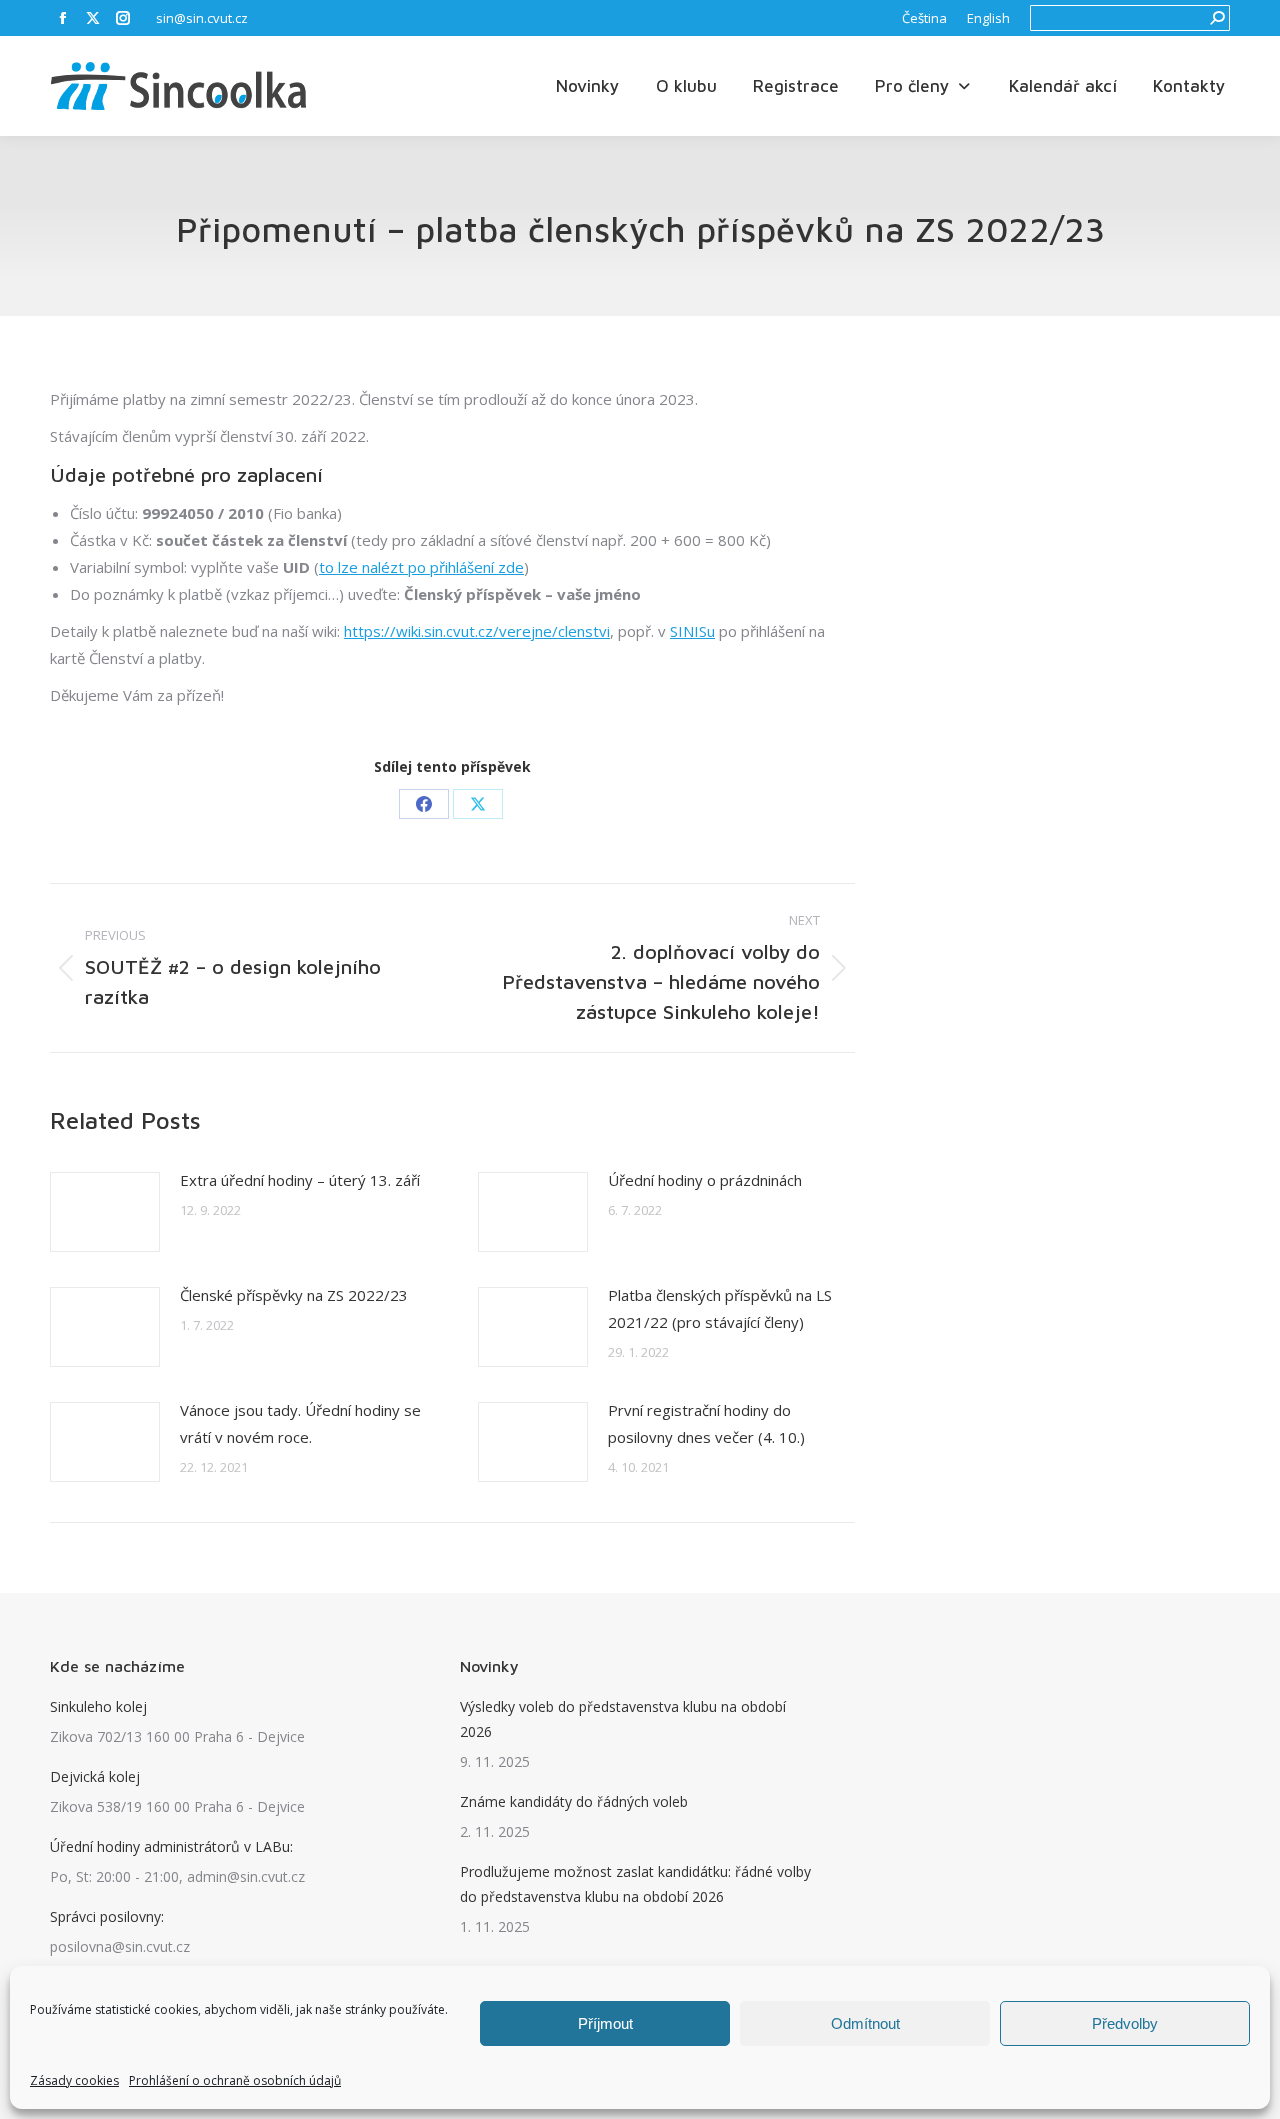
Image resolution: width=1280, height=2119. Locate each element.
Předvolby (1125, 2023)
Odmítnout (865, 2023)
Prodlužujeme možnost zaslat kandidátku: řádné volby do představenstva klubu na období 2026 (635, 1884)
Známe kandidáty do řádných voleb (574, 1801)
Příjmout (605, 2023)
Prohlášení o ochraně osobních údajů (235, 2080)
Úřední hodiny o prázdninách (705, 1180)
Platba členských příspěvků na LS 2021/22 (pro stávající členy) (720, 1308)
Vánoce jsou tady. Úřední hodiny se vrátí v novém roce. (300, 1423)
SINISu (692, 631)
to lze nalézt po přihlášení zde (421, 567)
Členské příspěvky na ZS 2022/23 (294, 1295)
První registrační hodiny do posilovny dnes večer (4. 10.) (706, 1423)
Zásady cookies (74, 2080)
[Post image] (105, 1212)
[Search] (1217, 18)
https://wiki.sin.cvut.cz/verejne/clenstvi (477, 631)
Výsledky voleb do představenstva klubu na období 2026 (623, 1719)
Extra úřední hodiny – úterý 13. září (300, 1180)
